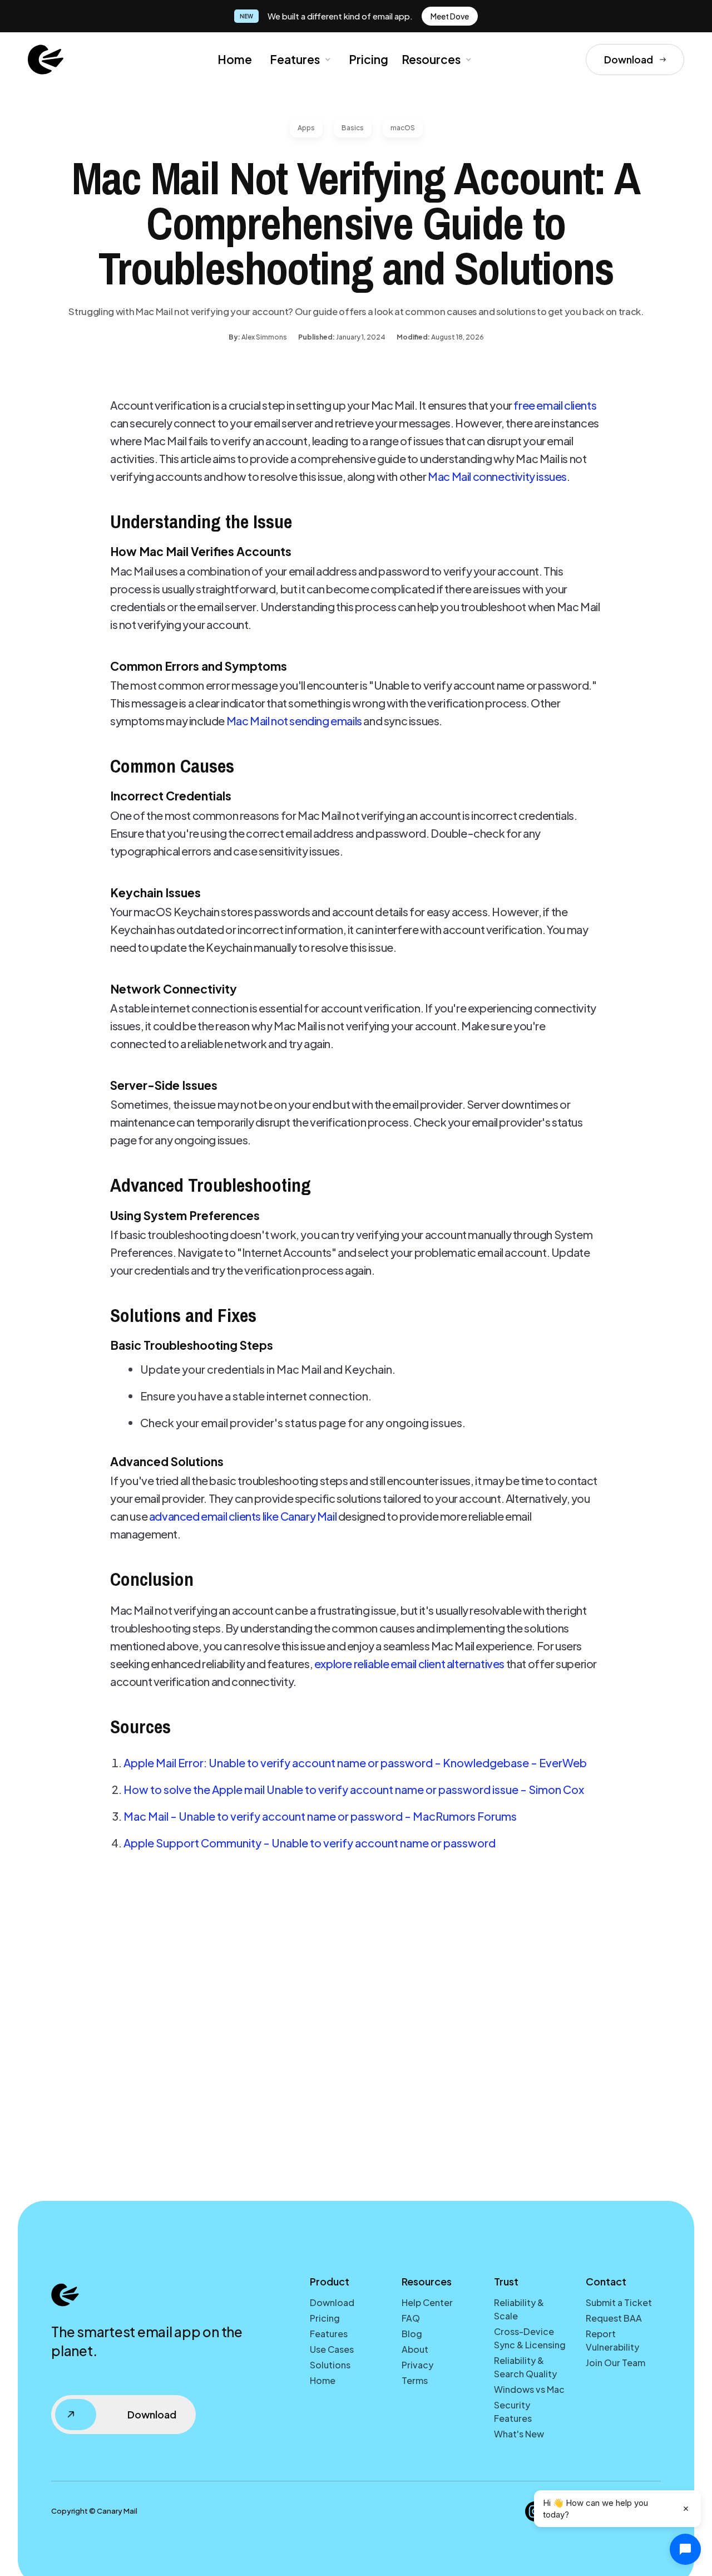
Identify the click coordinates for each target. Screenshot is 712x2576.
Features (295, 59)
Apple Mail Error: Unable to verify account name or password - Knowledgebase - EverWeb (355, 1763)
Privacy (417, 2365)
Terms (415, 2380)
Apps (306, 128)
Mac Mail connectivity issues (497, 476)
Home (235, 59)
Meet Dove (450, 16)
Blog (412, 2334)
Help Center (427, 2302)
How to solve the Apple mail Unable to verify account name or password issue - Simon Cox (354, 1789)
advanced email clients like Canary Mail (243, 1516)
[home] (46, 60)
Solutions (330, 2365)
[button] (299, 60)
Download (332, 2302)
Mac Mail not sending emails (294, 721)
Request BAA (614, 2318)
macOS (403, 128)
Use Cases (332, 2349)
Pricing (369, 59)
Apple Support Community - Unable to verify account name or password (310, 1843)
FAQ (411, 2318)
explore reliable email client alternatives (409, 1663)
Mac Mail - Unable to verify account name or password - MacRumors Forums (320, 1816)
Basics (353, 128)
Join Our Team (615, 2363)
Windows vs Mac (529, 2389)
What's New (519, 2434)
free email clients (555, 405)
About (415, 2349)
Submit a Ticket (619, 2302)
